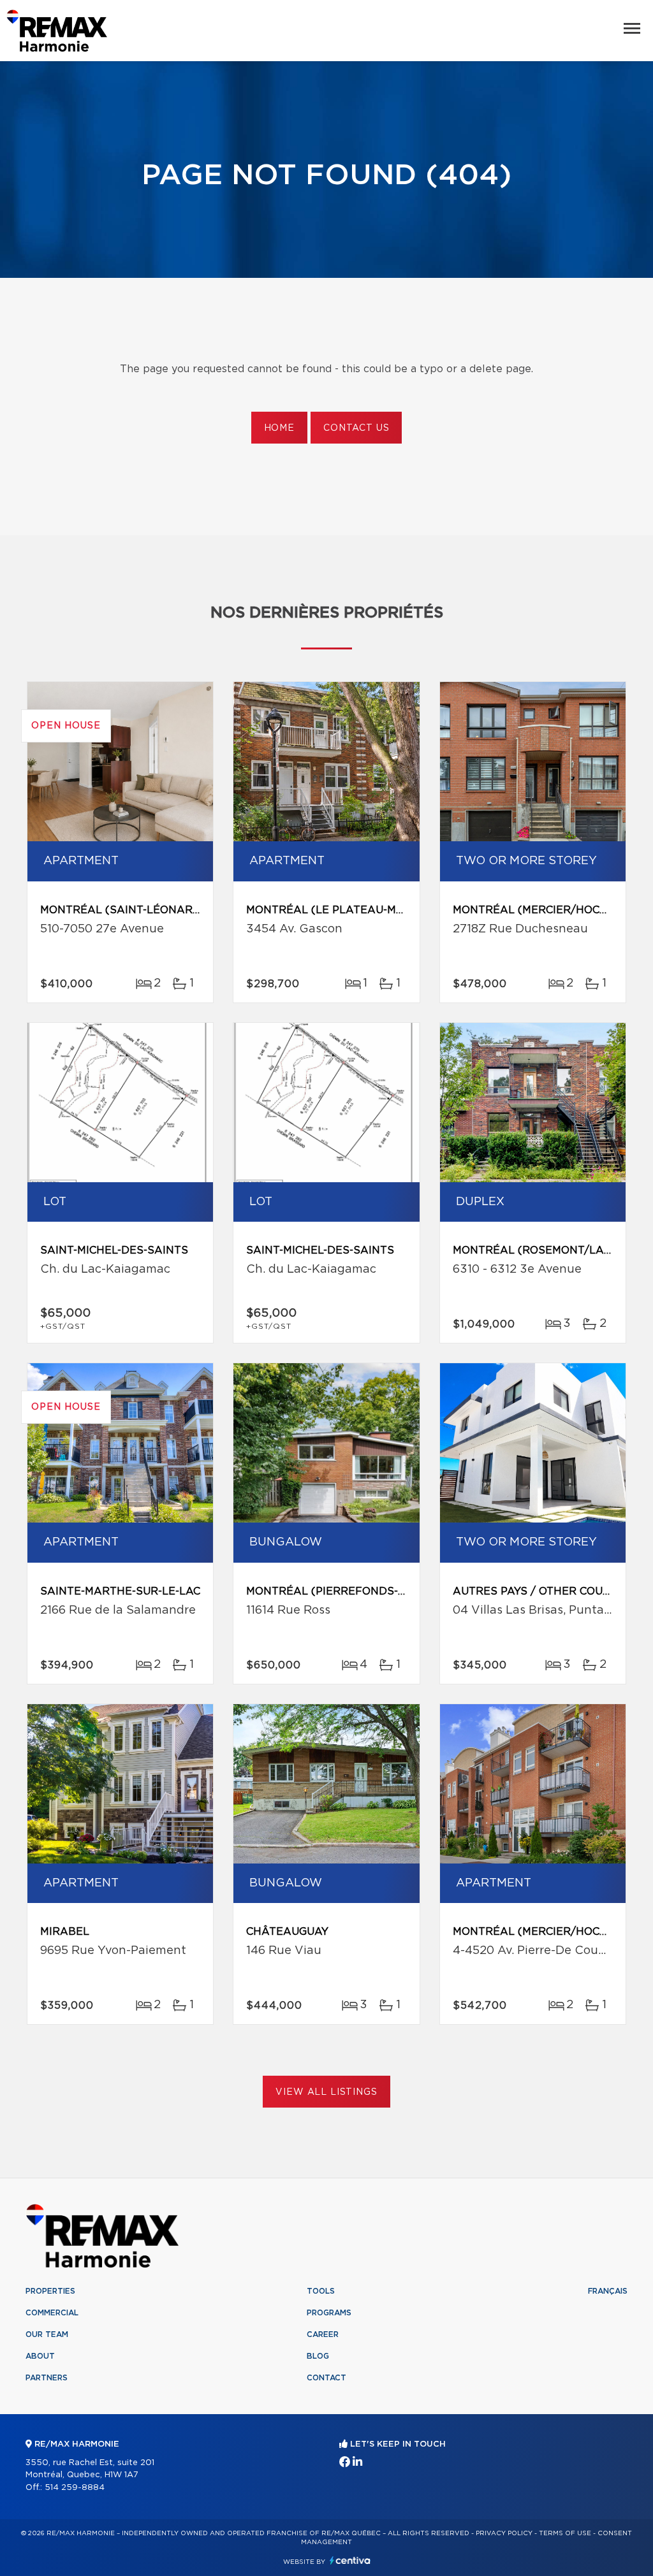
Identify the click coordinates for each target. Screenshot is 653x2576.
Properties (50, 2291)
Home (279, 428)
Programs (329, 2313)
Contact (326, 2378)
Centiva (350, 2560)
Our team (47, 2334)
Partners (47, 2378)
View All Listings (326, 2092)
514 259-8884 (75, 2488)
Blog (318, 2356)
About (40, 2356)
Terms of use (565, 2533)
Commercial (52, 2313)
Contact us (356, 428)
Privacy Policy (504, 2533)
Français (608, 2291)
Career (323, 2334)
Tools (321, 2291)
